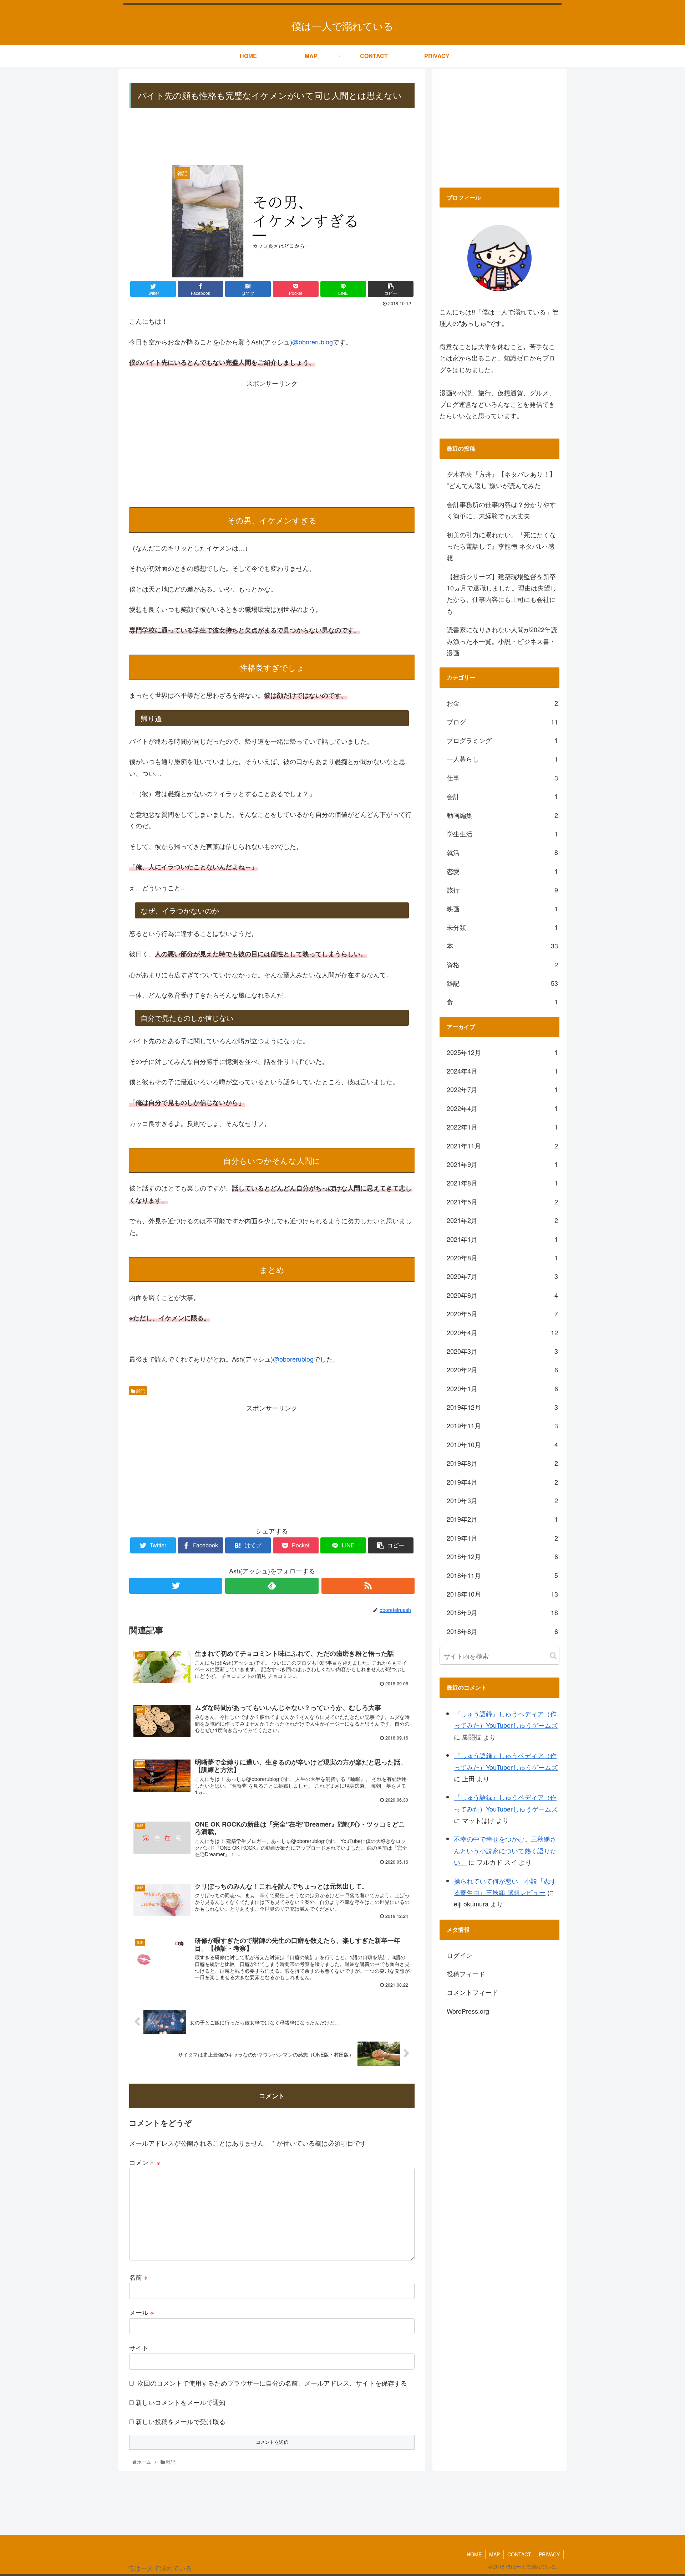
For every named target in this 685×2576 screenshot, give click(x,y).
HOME (474, 2554)
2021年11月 (502, 1146)
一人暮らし (502, 759)
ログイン (460, 1955)
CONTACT (519, 2554)
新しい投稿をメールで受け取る (181, 2421)
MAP (494, 2554)
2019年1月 (502, 1538)
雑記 (140, 1391)
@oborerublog (313, 342)
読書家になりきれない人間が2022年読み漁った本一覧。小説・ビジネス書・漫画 (502, 641)
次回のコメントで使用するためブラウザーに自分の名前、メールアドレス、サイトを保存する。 (275, 2383)
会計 (502, 796)
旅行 (502, 890)
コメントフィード (472, 1992)
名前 (138, 2277)
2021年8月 (502, 1183)
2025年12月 (502, 1052)
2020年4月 (502, 1332)
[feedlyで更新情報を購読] (272, 1586)
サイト (139, 2347)
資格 (502, 964)
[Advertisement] (272, 137)
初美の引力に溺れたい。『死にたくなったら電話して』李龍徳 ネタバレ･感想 (501, 546)
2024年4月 (502, 1071)
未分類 (502, 927)
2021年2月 (502, 1220)
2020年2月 (502, 1369)
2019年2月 (502, 1519)
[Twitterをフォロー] (176, 1586)
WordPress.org (468, 2011)
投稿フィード (466, 1973)
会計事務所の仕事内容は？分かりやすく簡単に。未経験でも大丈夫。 (501, 510)
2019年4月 (502, 1482)
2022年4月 (502, 1108)
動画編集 (502, 815)
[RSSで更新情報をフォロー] (368, 1586)
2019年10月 (502, 1444)
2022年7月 (502, 1089)
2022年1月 (502, 1127)
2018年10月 (502, 1594)
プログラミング (502, 740)
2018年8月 (502, 1631)
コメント (145, 2162)
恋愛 (502, 871)
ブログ (502, 722)
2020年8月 (502, 1258)
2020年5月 (502, 1313)
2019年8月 (502, 1463)
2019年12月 (502, 1407)
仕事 (502, 778)
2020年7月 (502, 1276)
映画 (502, 908)
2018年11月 (502, 1575)
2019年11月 (502, 1425)
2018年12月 (502, 1556)
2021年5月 (502, 1202)
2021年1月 (502, 1239)
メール (142, 2312)
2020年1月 (502, 1388)
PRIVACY (549, 2554)
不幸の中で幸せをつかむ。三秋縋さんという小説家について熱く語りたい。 (505, 1850)
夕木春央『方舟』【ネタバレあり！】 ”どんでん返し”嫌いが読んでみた (501, 480)
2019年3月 (502, 1500)
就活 (502, 852)
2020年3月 (502, 1351)
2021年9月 (502, 1164)
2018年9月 (502, 1612)
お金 (502, 703)
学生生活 (502, 834)
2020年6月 (502, 1295)
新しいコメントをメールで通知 (181, 2402)
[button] (553, 1656)
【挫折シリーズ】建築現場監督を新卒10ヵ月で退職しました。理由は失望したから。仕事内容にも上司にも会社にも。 (502, 593)
